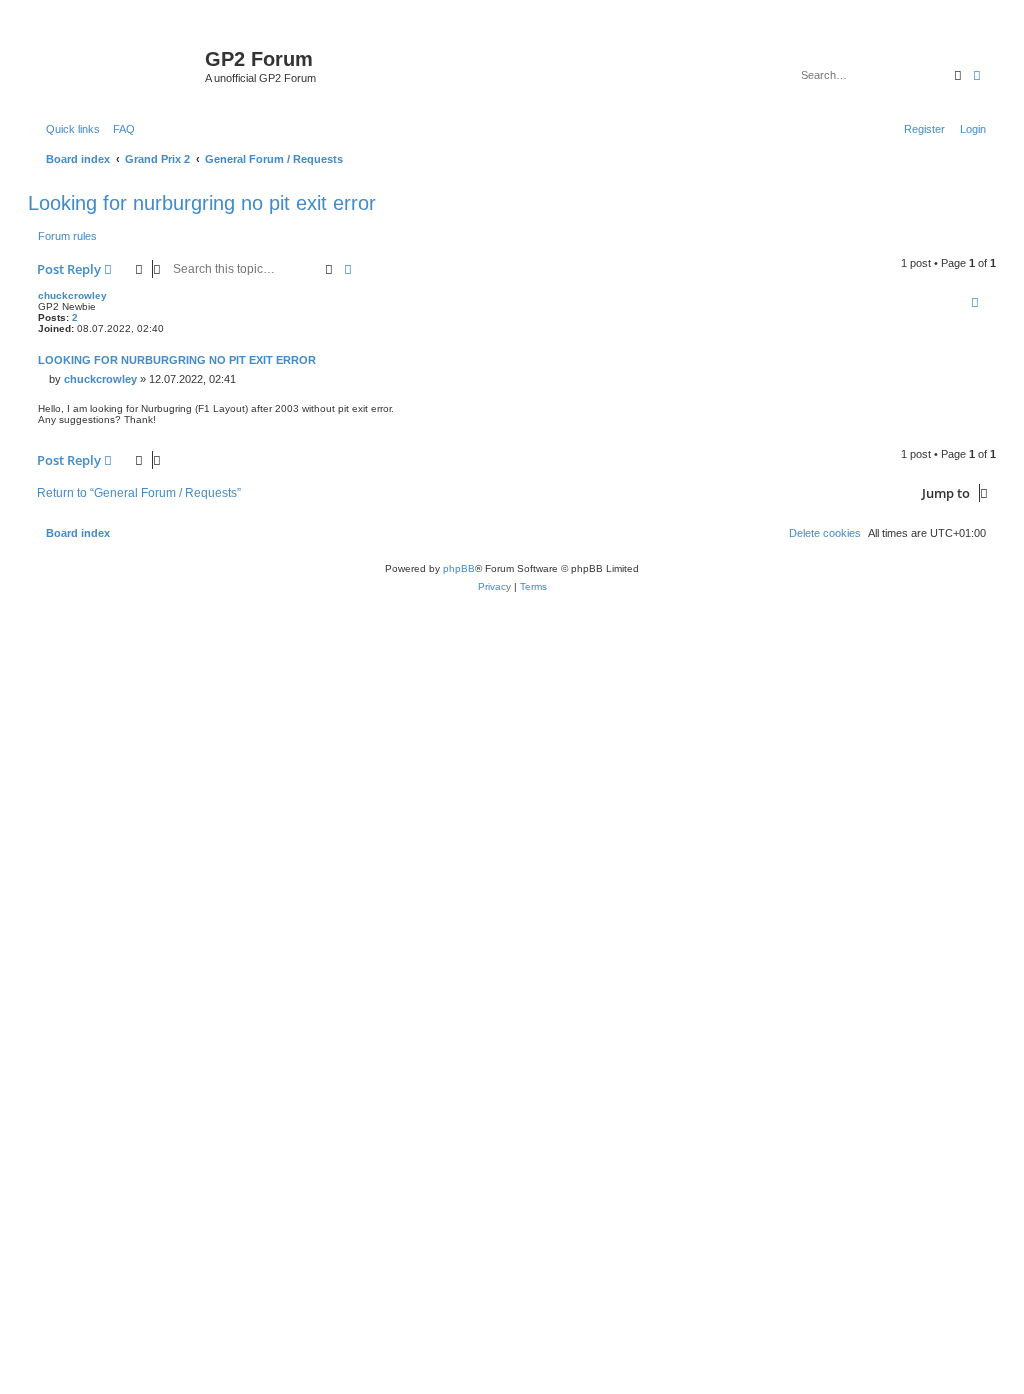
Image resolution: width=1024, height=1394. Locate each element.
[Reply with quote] (975, 302)
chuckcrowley (72, 295)
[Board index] (119, 65)
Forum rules (67, 236)
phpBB (459, 568)
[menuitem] (120, 129)
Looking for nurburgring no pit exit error (202, 203)
